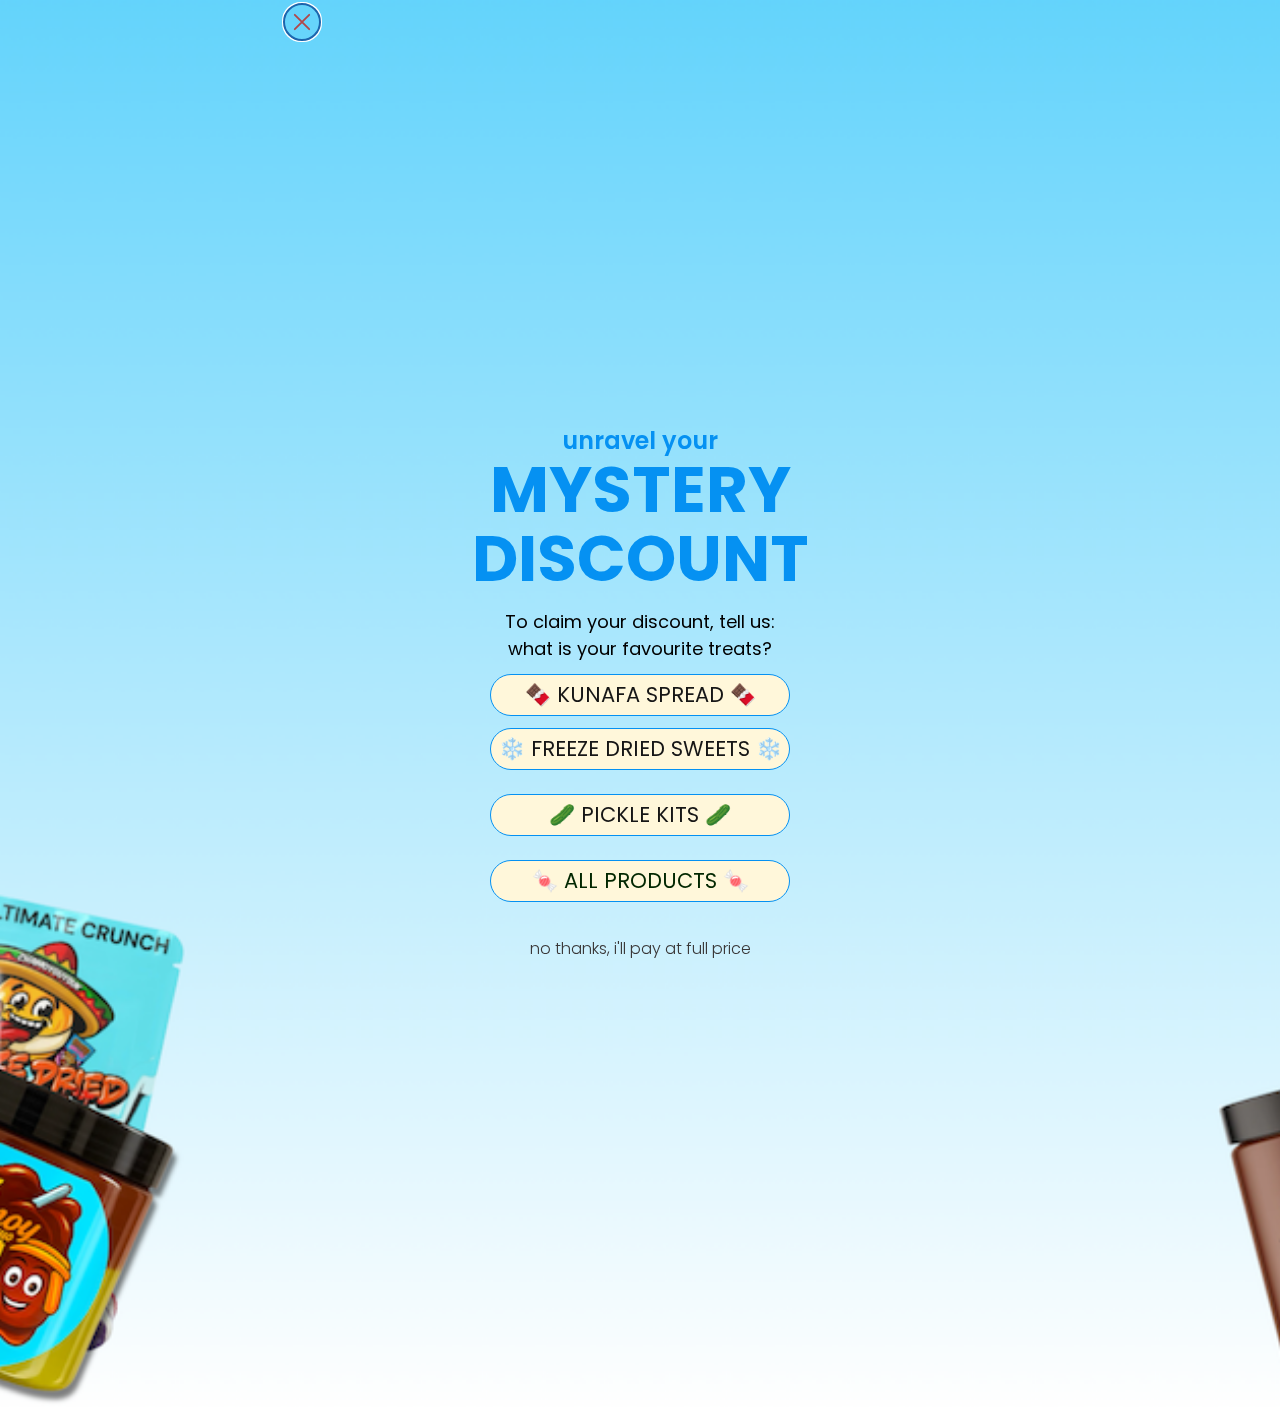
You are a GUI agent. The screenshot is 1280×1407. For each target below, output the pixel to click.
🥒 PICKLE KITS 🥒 (640, 814)
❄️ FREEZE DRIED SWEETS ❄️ (640, 748)
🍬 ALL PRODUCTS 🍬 (640, 880)
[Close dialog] (302, 22)
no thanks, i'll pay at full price (640, 948)
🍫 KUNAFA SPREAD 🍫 (640, 694)
